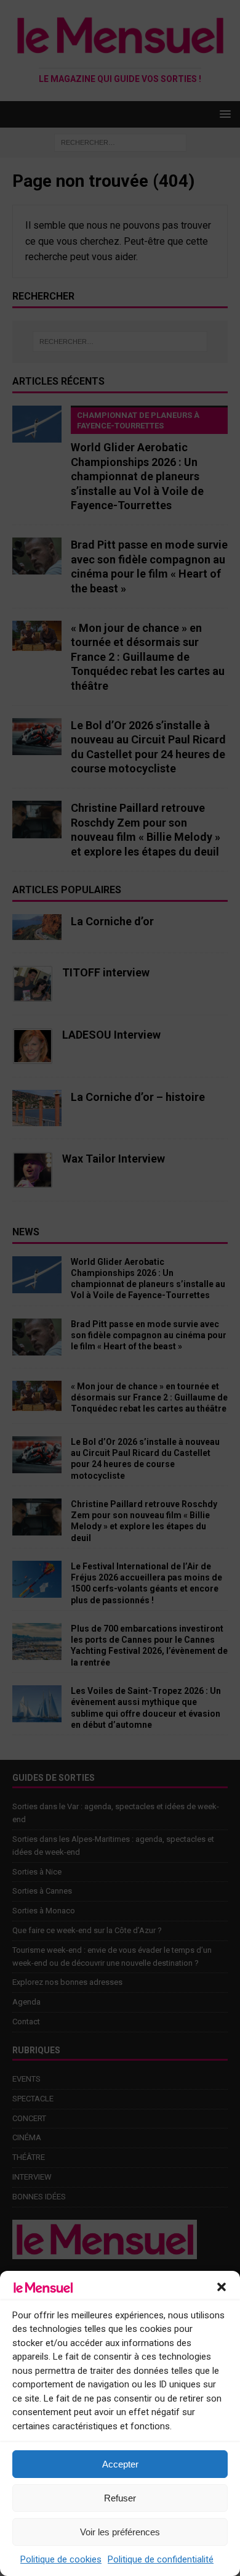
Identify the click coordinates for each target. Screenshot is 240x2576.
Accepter (120, 2464)
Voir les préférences (120, 2532)
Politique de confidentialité (161, 2559)
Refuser (120, 2498)
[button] (222, 2287)
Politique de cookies (61, 2559)
